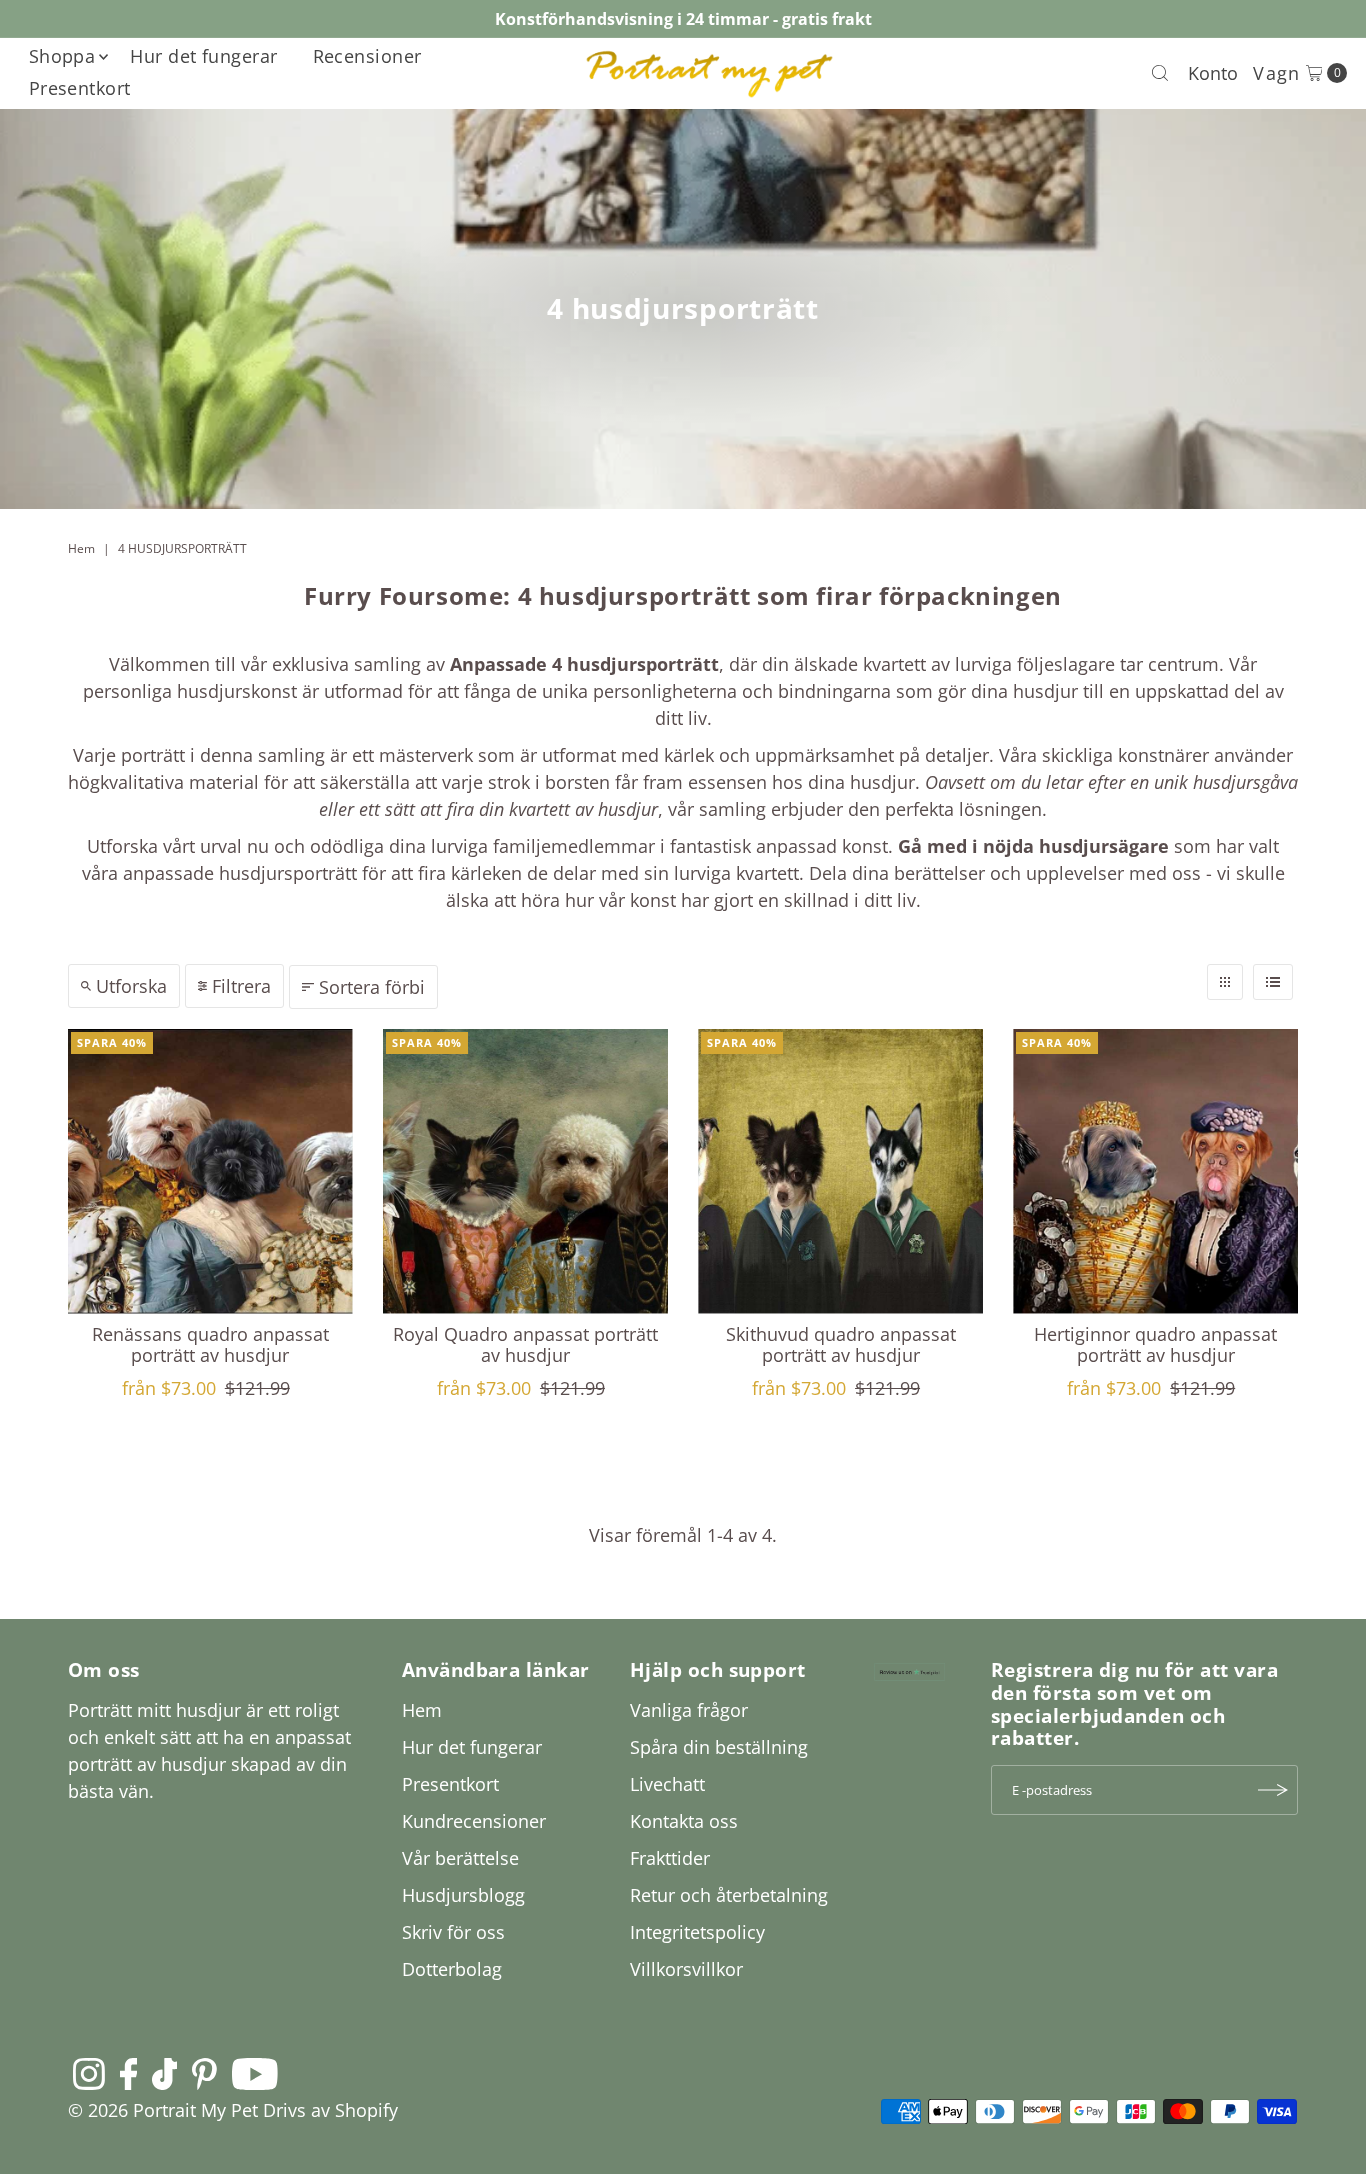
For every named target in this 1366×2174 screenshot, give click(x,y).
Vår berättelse (460, 1858)
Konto (1213, 73)
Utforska (131, 986)
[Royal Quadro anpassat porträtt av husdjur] (525, 1171)
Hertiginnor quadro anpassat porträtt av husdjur (1155, 1345)
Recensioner (367, 56)
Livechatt (667, 1784)
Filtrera (241, 986)
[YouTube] (255, 2073)
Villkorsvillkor (686, 1969)
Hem (81, 548)
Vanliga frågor (689, 1710)
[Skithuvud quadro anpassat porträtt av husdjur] (840, 1171)
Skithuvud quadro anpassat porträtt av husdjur (841, 1345)
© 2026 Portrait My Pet (163, 2110)
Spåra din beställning (719, 1747)
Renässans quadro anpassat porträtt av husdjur (210, 1345)
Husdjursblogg (463, 1895)
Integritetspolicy (697, 1932)
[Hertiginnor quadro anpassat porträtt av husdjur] (1155, 1171)
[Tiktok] (164, 2073)
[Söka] (1160, 73)
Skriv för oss (453, 1932)
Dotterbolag (452, 1969)
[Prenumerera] (1273, 1790)
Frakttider (670, 1858)
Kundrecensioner (474, 1821)
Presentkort (80, 88)
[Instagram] (89, 2073)
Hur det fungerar (203, 56)
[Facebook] (129, 2073)
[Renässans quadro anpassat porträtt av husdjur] (210, 1171)
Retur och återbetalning (729, 1895)
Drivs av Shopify (330, 2110)
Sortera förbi (372, 987)
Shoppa (62, 56)
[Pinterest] (204, 2073)
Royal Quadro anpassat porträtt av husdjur (525, 1345)
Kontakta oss (684, 1821)
